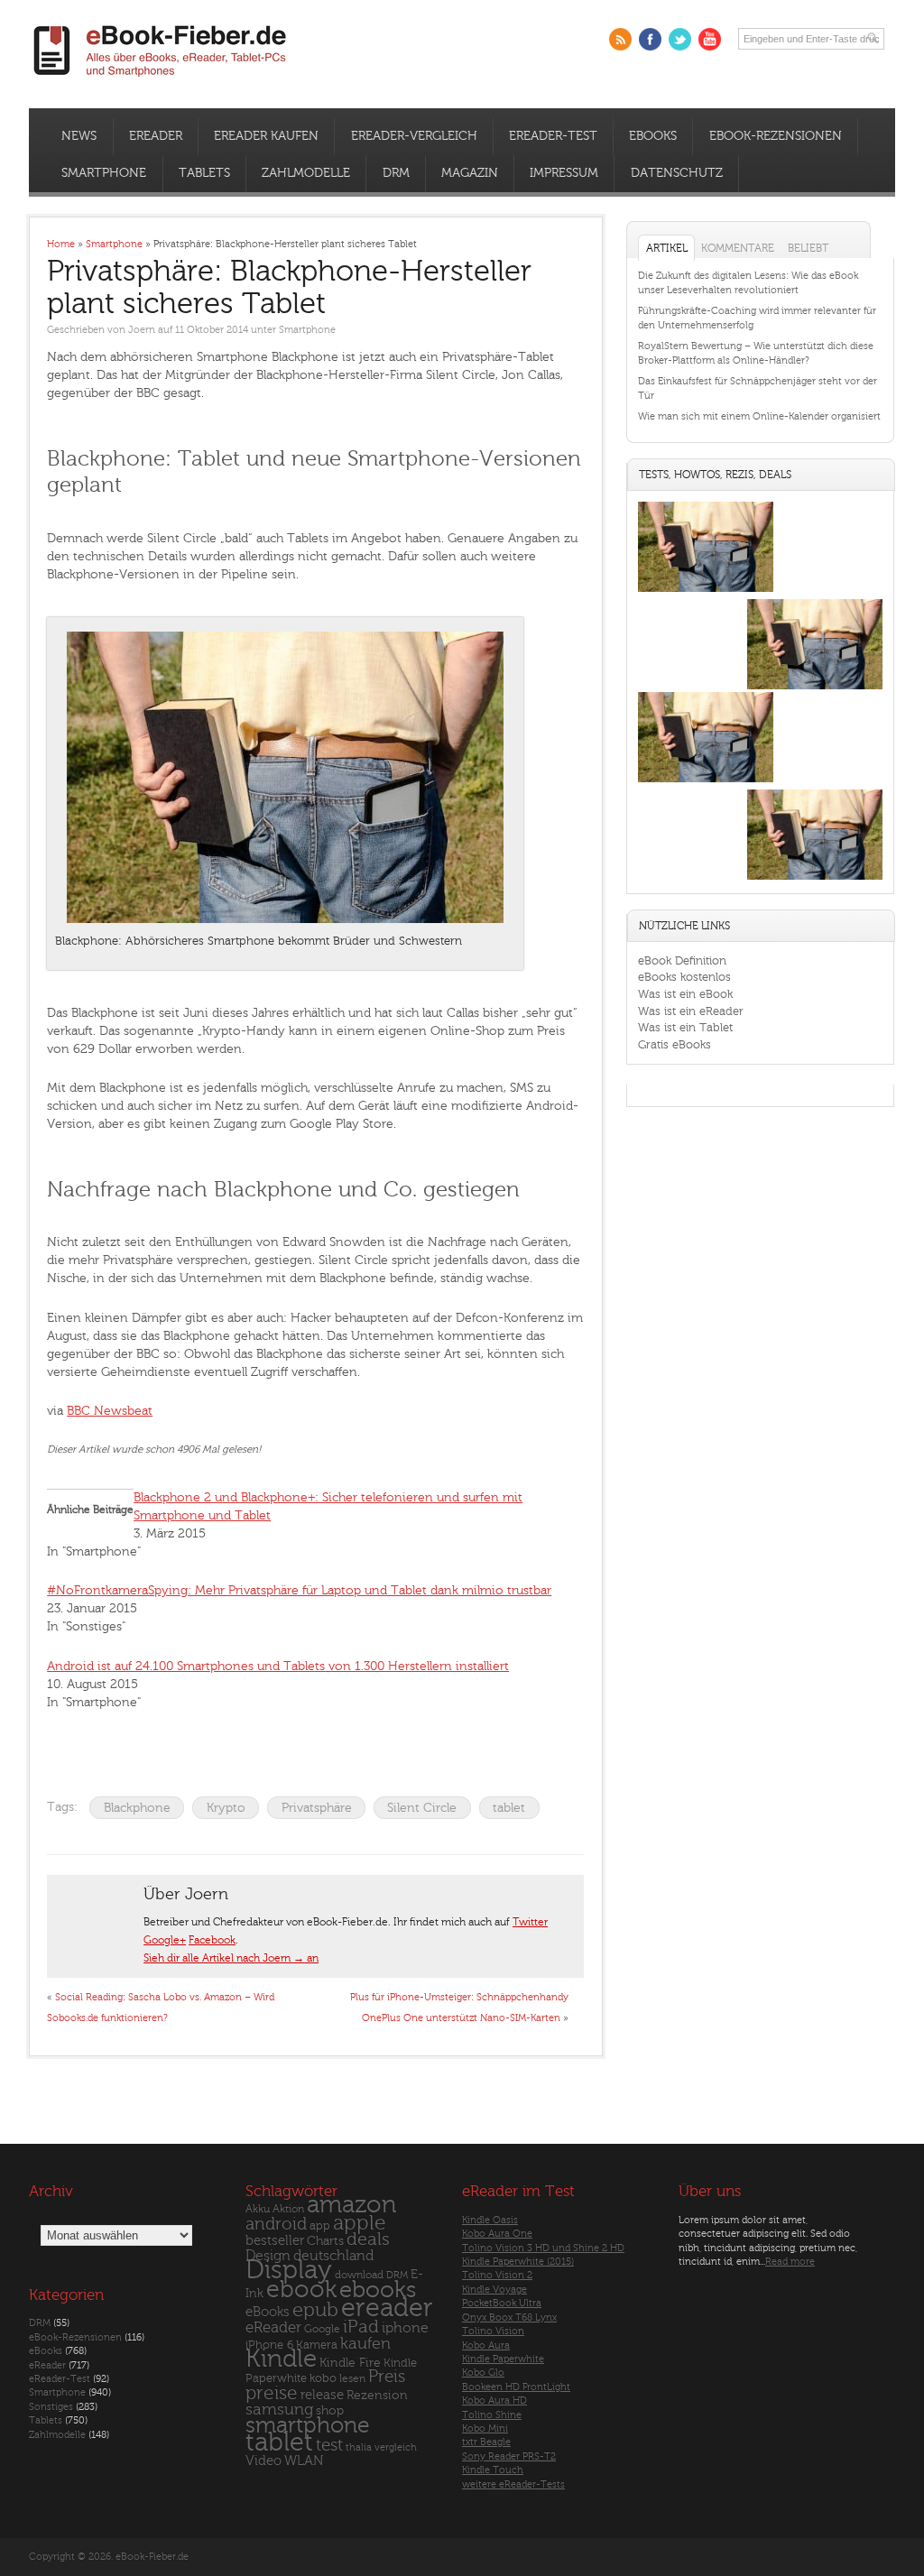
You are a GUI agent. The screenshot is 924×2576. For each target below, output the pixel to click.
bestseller (275, 2241)
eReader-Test (553, 136)
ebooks (378, 2290)
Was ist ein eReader (691, 1011)
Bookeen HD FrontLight (516, 2387)
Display (289, 2270)
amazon (351, 2205)
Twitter (530, 1922)
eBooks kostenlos (684, 977)
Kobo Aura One (497, 2234)
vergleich (396, 2447)
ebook (301, 2290)
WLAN (304, 2461)
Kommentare (738, 248)
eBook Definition (682, 960)
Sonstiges (51, 2407)
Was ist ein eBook (685, 994)
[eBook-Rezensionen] (706, 782)
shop (330, 2410)
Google (322, 2329)
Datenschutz (677, 173)
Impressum (564, 173)
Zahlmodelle (306, 173)
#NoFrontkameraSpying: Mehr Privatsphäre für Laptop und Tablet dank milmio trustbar (299, 1590)
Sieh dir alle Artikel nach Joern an (231, 1958)
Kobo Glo (483, 2373)
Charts (325, 2241)
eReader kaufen (266, 136)
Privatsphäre (317, 1808)
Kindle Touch (493, 2470)
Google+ (165, 1940)
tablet (509, 1808)
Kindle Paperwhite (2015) (518, 2262)
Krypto (226, 1808)
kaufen (365, 2344)
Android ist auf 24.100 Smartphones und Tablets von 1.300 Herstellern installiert (278, 1666)
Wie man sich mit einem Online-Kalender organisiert (759, 416)
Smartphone (104, 173)
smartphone (308, 2425)
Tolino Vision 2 (497, 2275)
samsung (279, 2410)
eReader (156, 136)
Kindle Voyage (494, 2290)
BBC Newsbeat (110, 1411)
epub (315, 2310)
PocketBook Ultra (502, 2303)
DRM (396, 173)
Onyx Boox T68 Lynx (509, 2317)
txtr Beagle (486, 2442)
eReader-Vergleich (414, 136)
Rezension (377, 2395)
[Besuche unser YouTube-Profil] (710, 39)
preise (272, 2393)
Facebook (212, 1940)
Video (263, 2461)
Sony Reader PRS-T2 (509, 2456)
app (320, 2226)
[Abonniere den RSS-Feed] (620, 39)
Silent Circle (422, 1808)
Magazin (470, 173)
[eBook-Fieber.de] (161, 80)
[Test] (706, 591)
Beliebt (808, 248)
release (322, 2395)
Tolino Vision (493, 2331)
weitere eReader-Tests (513, 2484)
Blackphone (137, 1808)
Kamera (317, 2345)
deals (368, 2239)
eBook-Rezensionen (776, 136)
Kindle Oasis (490, 2220)
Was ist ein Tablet (685, 1027)
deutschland (333, 2256)
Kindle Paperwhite (503, 2359)
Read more (790, 2262)
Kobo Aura (486, 2345)
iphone (405, 2328)
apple (360, 2223)
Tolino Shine (492, 2415)
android (276, 2225)
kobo (323, 2378)
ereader (387, 2308)
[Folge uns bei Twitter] (680, 39)
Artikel (667, 248)
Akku (258, 2209)
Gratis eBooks (675, 1044)
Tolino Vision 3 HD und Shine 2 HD (543, 2248)
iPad (361, 2327)
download (359, 2275)
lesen (352, 2378)
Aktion (288, 2209)
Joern (142, 330)
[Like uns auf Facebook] (650, 39)
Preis (387, 2377)
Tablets (204, 173)
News (79, 136)
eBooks (653, 136)
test (329, 2445)
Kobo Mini (485, 2428)
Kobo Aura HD (494, 2401)
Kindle (281, 2359)
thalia (359, 2447)
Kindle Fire (350, 2363)
